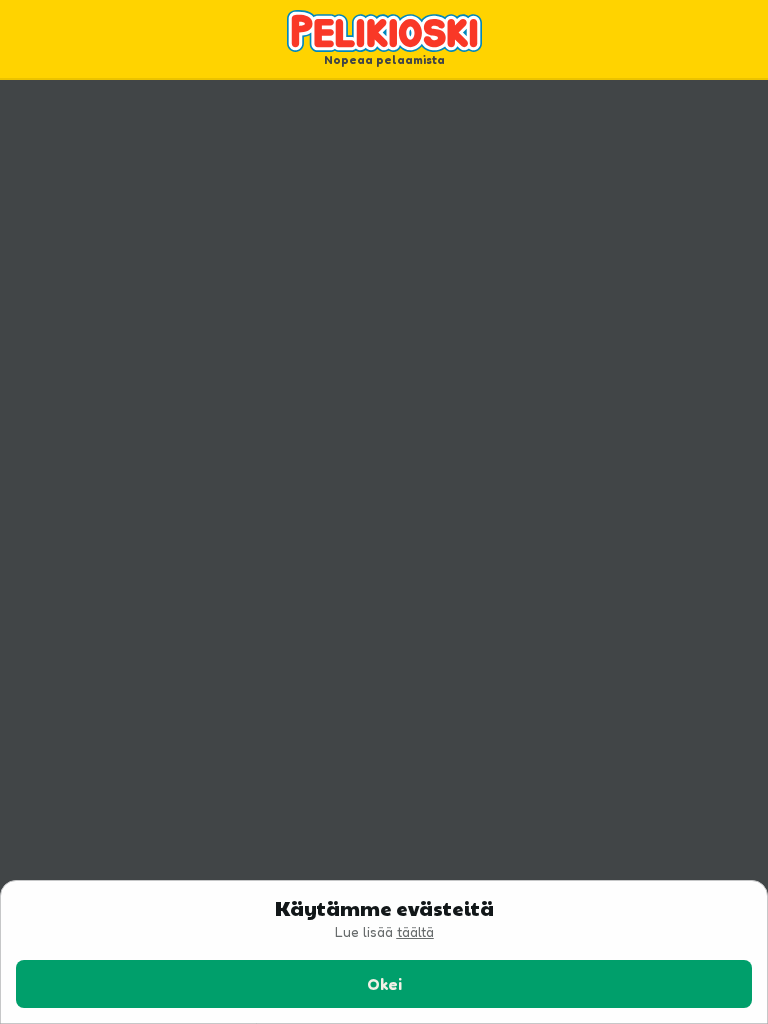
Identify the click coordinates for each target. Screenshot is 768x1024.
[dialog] (384, 952)
